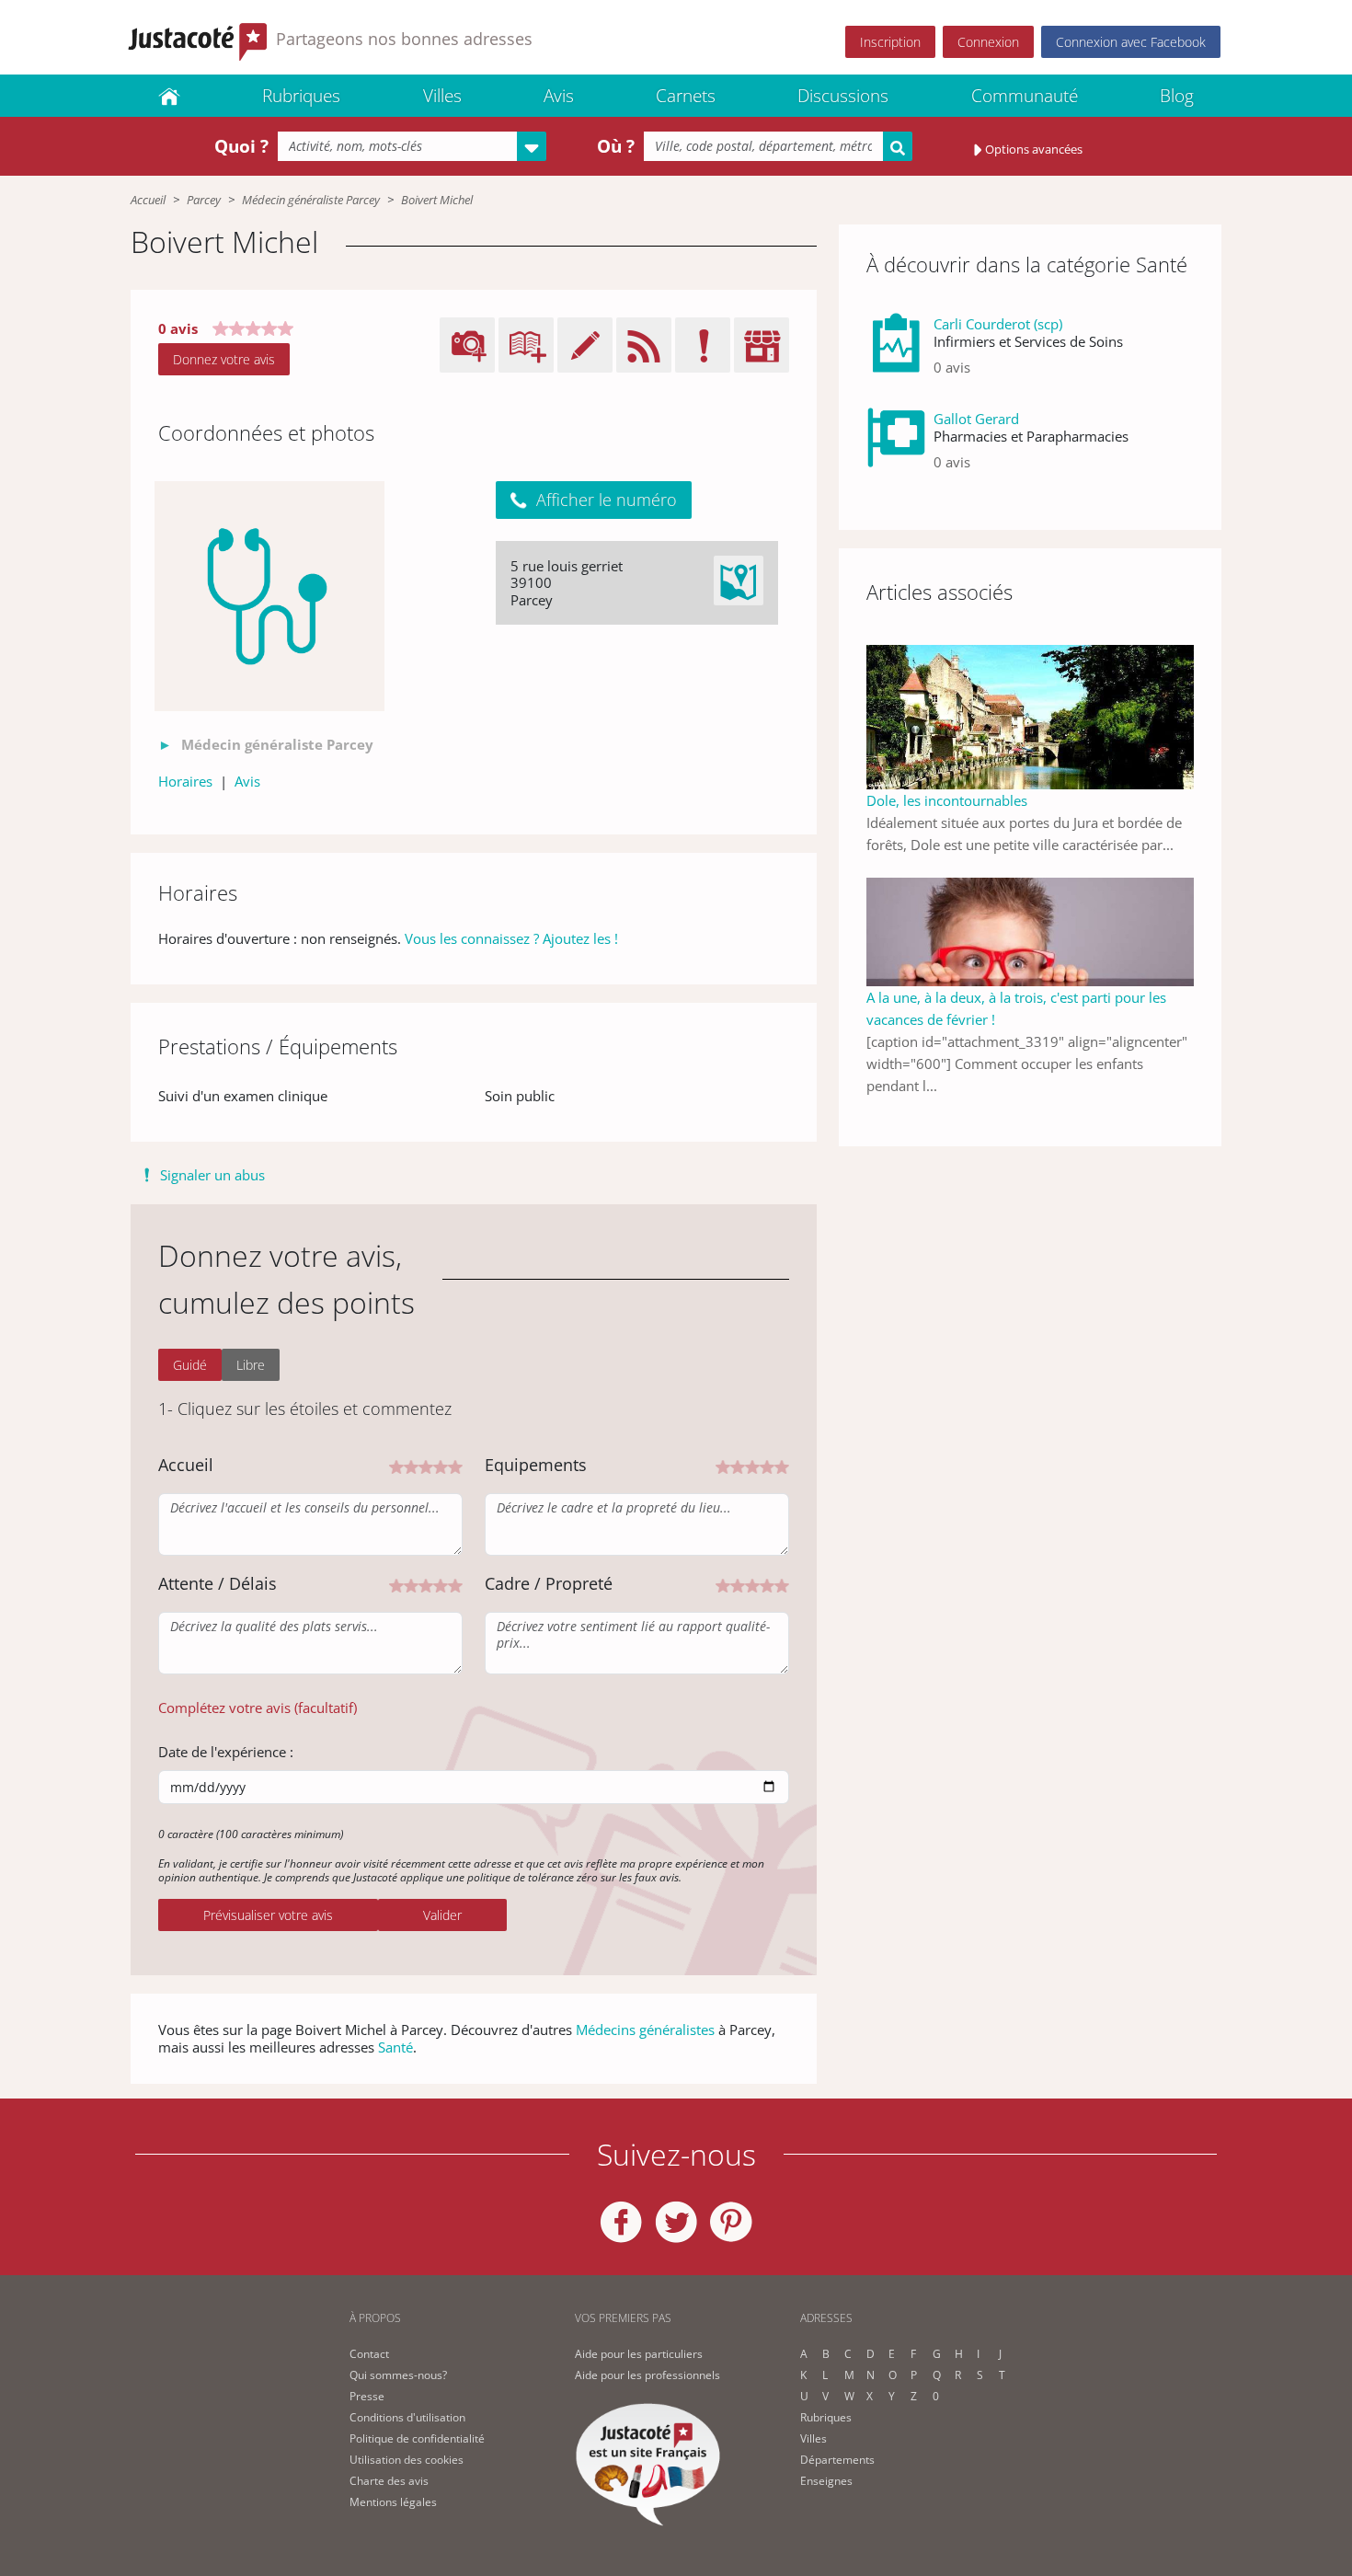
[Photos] (269, 596)
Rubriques (301, 96)
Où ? (616, 146)
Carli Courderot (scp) (998, 324)
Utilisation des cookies (407, 2460)
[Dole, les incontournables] (1030, 715)
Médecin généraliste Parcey (311, 200)
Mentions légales (393, 2502)
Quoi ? (241, 146)
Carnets (686, 96)
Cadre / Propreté (549, 1583)
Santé (395, 2047)
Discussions (843, 96)
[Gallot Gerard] (896, 448)
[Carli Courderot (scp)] (896, 353)
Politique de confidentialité (417, 2438)
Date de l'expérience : (226, 1752)
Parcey (204, 200)
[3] (426, 1466)
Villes (442, 96)
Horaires (185, 781)
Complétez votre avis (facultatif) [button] (258, 1708)
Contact (369, 2354)
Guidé (190, 1365)
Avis (559, 96)
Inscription (890, 42)
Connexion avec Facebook (1131, 42)
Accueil (148, 200)
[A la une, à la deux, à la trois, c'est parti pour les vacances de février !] (1030, 930)
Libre (251, 1365)
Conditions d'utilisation (407, 2417)
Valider (442, 1915)
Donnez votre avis (224, 359)
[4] (441, 1466)
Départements (837, 2460)
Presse (367, 2396)
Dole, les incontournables (947, 800)
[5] (455, 1466)
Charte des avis (389, 2481)
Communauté (1025, 96)
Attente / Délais (218, 1583)
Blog (1177, 96)
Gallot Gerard (976, 419)
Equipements (536, 1465)
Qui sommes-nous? (398, 2375)
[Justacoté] (169, 96)
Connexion (988, 42)
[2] (411, 1466)
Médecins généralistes (645, 2030)
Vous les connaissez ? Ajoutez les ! (511, 938)
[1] (396, 1466)
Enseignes (826, 2481)
